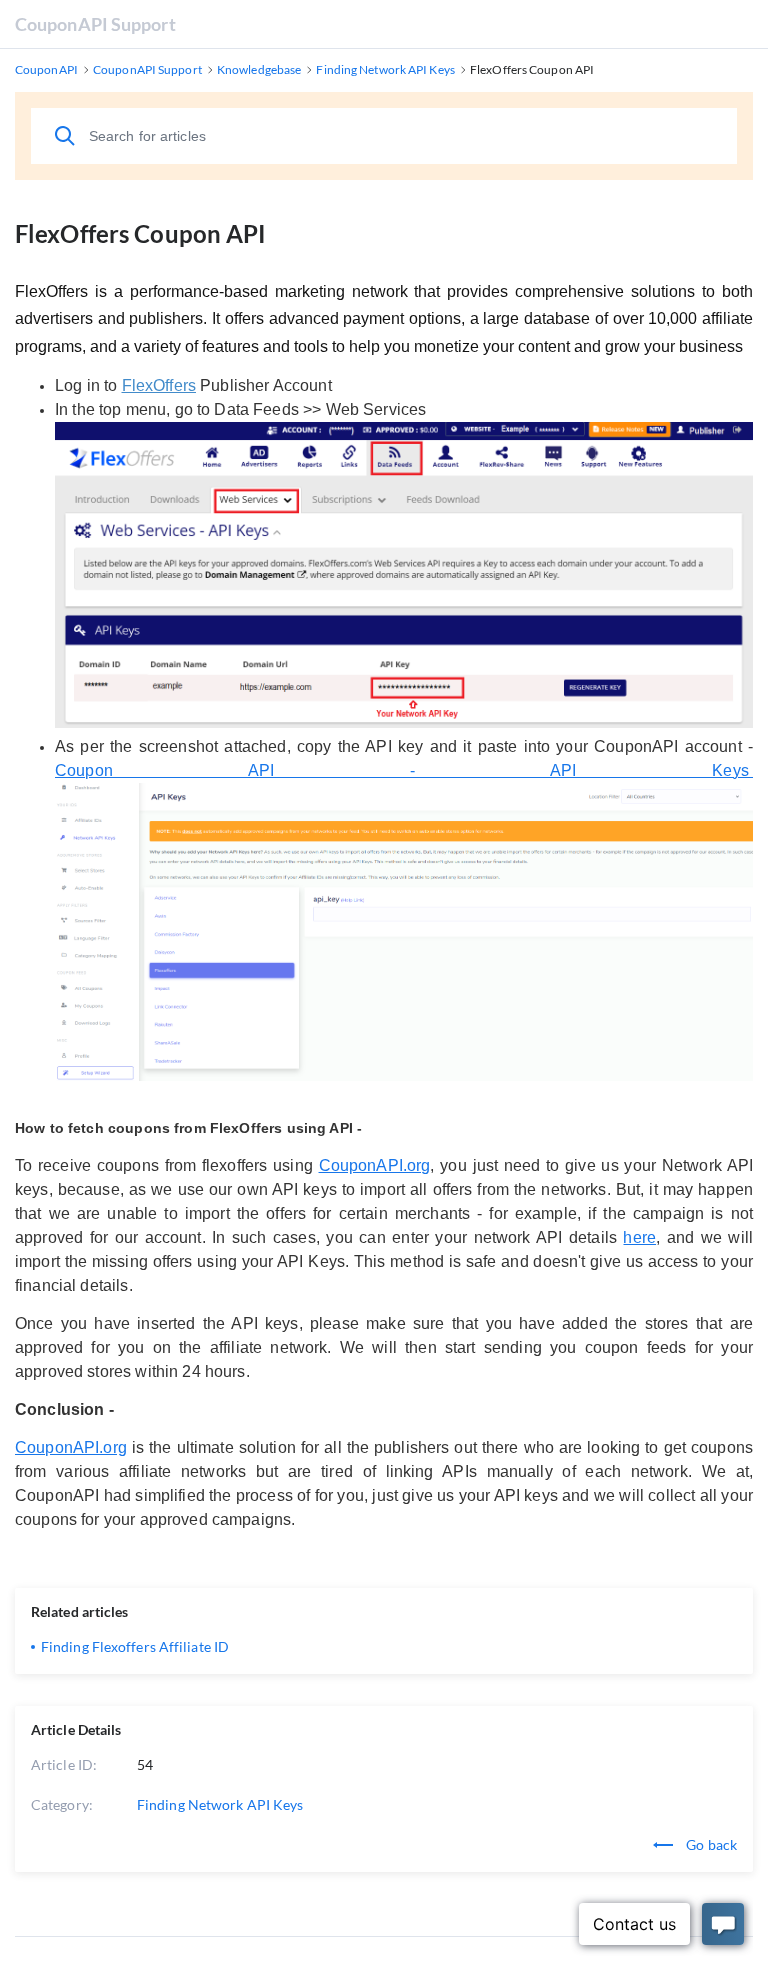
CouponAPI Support (95, 24)
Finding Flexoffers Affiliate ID (135, 1646)
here (639, 1237)
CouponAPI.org (375, 1165)
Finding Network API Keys (220, 1804)
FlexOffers (159, 385)
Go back (710, 1844)
